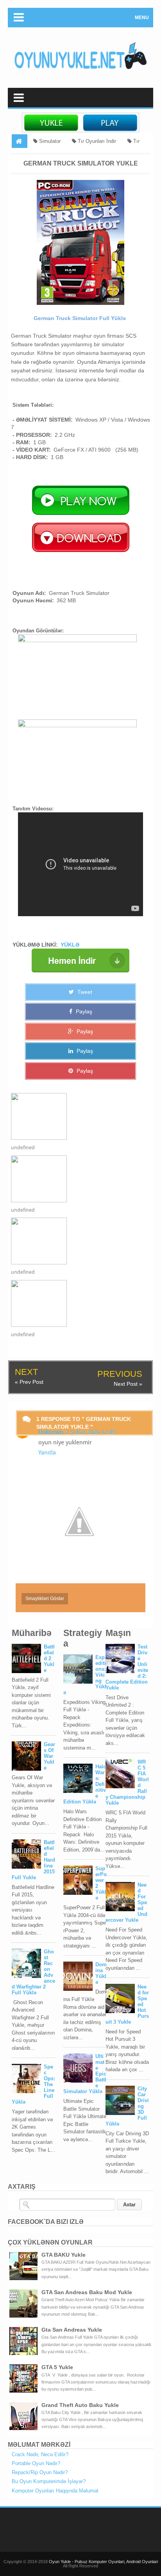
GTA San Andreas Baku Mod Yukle (87, 2292)
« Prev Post (29, 1382)
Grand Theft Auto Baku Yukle (80, 2405)
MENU (142, 18)
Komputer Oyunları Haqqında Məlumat (55, 2491)
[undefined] (73, 1116)
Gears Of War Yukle (49, 1756)
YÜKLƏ (70, 945)
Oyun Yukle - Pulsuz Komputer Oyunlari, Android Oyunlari (103, 2562)
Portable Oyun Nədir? (36, 2463)
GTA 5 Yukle (57, 2367)
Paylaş (83, 1011)
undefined (23, 1147)
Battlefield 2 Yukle (49, 1658)
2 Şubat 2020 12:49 (90, 1432)
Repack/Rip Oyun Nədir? (40, 2472)
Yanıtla (47, 1453)
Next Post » (128, 1384)
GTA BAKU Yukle (64, 2255)
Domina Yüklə (101, 1973)
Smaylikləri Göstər (45, 1599)
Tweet (84, 992)
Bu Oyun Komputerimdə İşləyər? (49, 2481)
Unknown (51, 1432)
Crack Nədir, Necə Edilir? (40, 2454)
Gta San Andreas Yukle (72, 2330)
